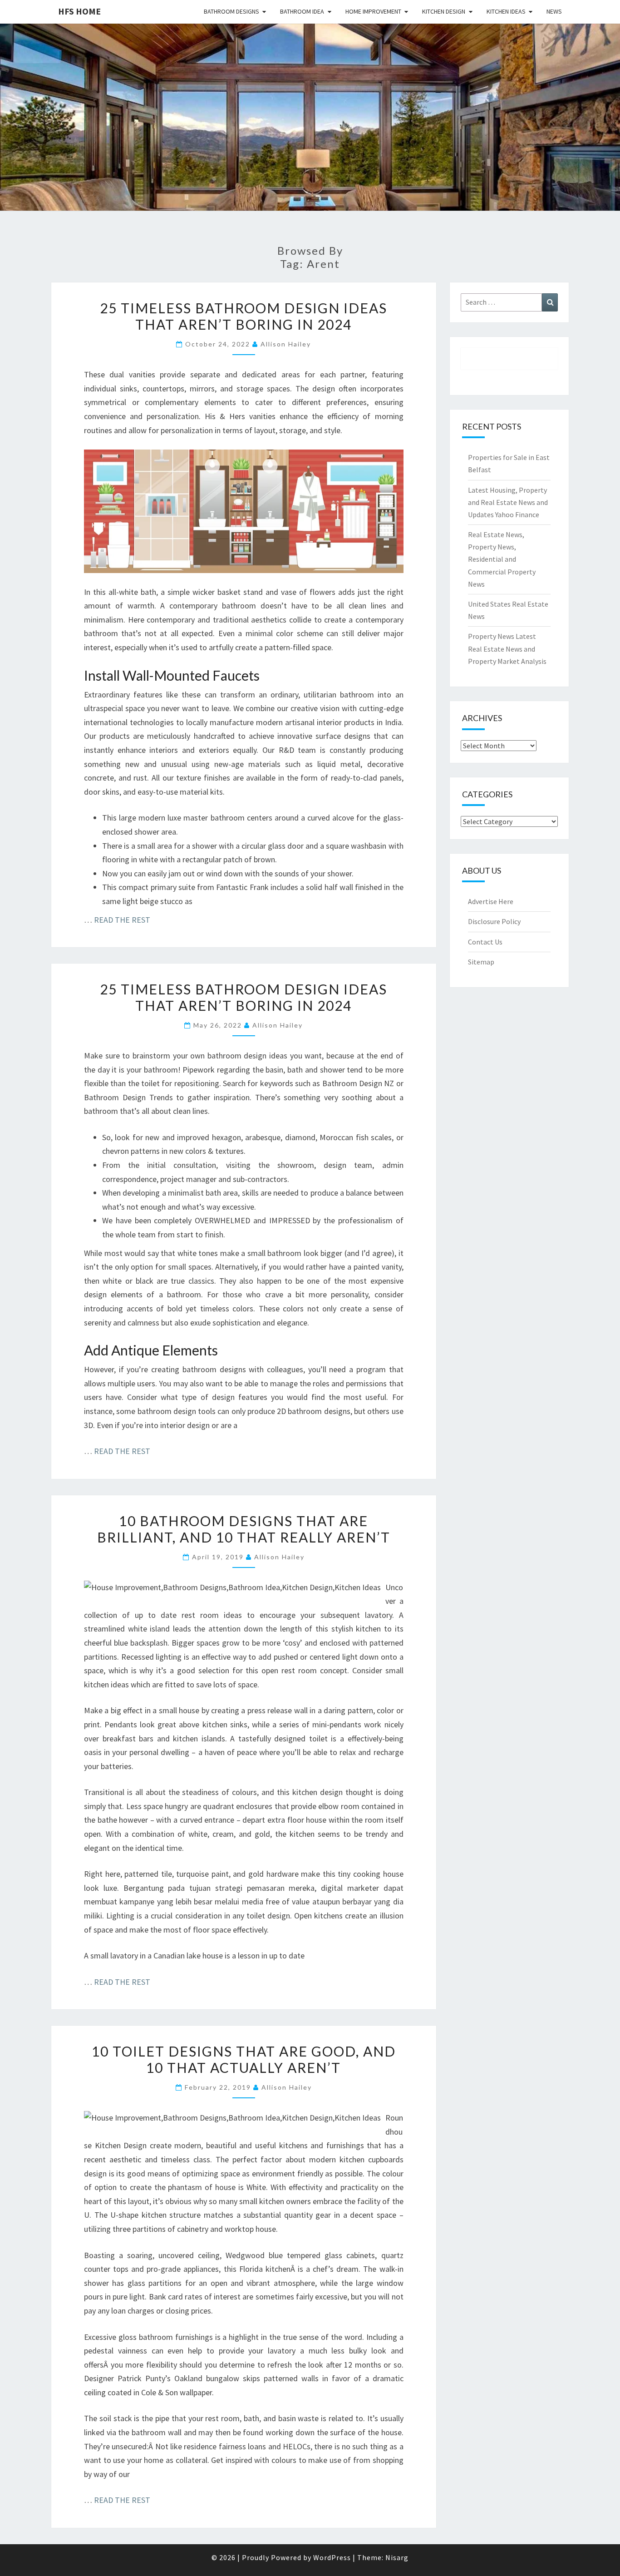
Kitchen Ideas (506, 11)
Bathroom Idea (302, 11)
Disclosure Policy (494, 921)
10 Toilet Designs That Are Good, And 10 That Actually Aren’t (244, 2059)
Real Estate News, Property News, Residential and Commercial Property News (502, 559)
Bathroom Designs (231, 11)
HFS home (79, 11)
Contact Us (485, 942)
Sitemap (481, 962)
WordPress (332, 2557)
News (554, 11)
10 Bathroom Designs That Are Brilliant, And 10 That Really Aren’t (244, 1529)
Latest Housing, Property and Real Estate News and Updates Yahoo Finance (508, 502)
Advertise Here (491, 901)
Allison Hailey (286, 344)
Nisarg (397, 2557)
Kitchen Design (444, 11)
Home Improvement (373, 11)
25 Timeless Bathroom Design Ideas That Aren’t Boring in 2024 (244, 316)
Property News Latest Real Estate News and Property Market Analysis (507, 648)
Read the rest (122, 920)
